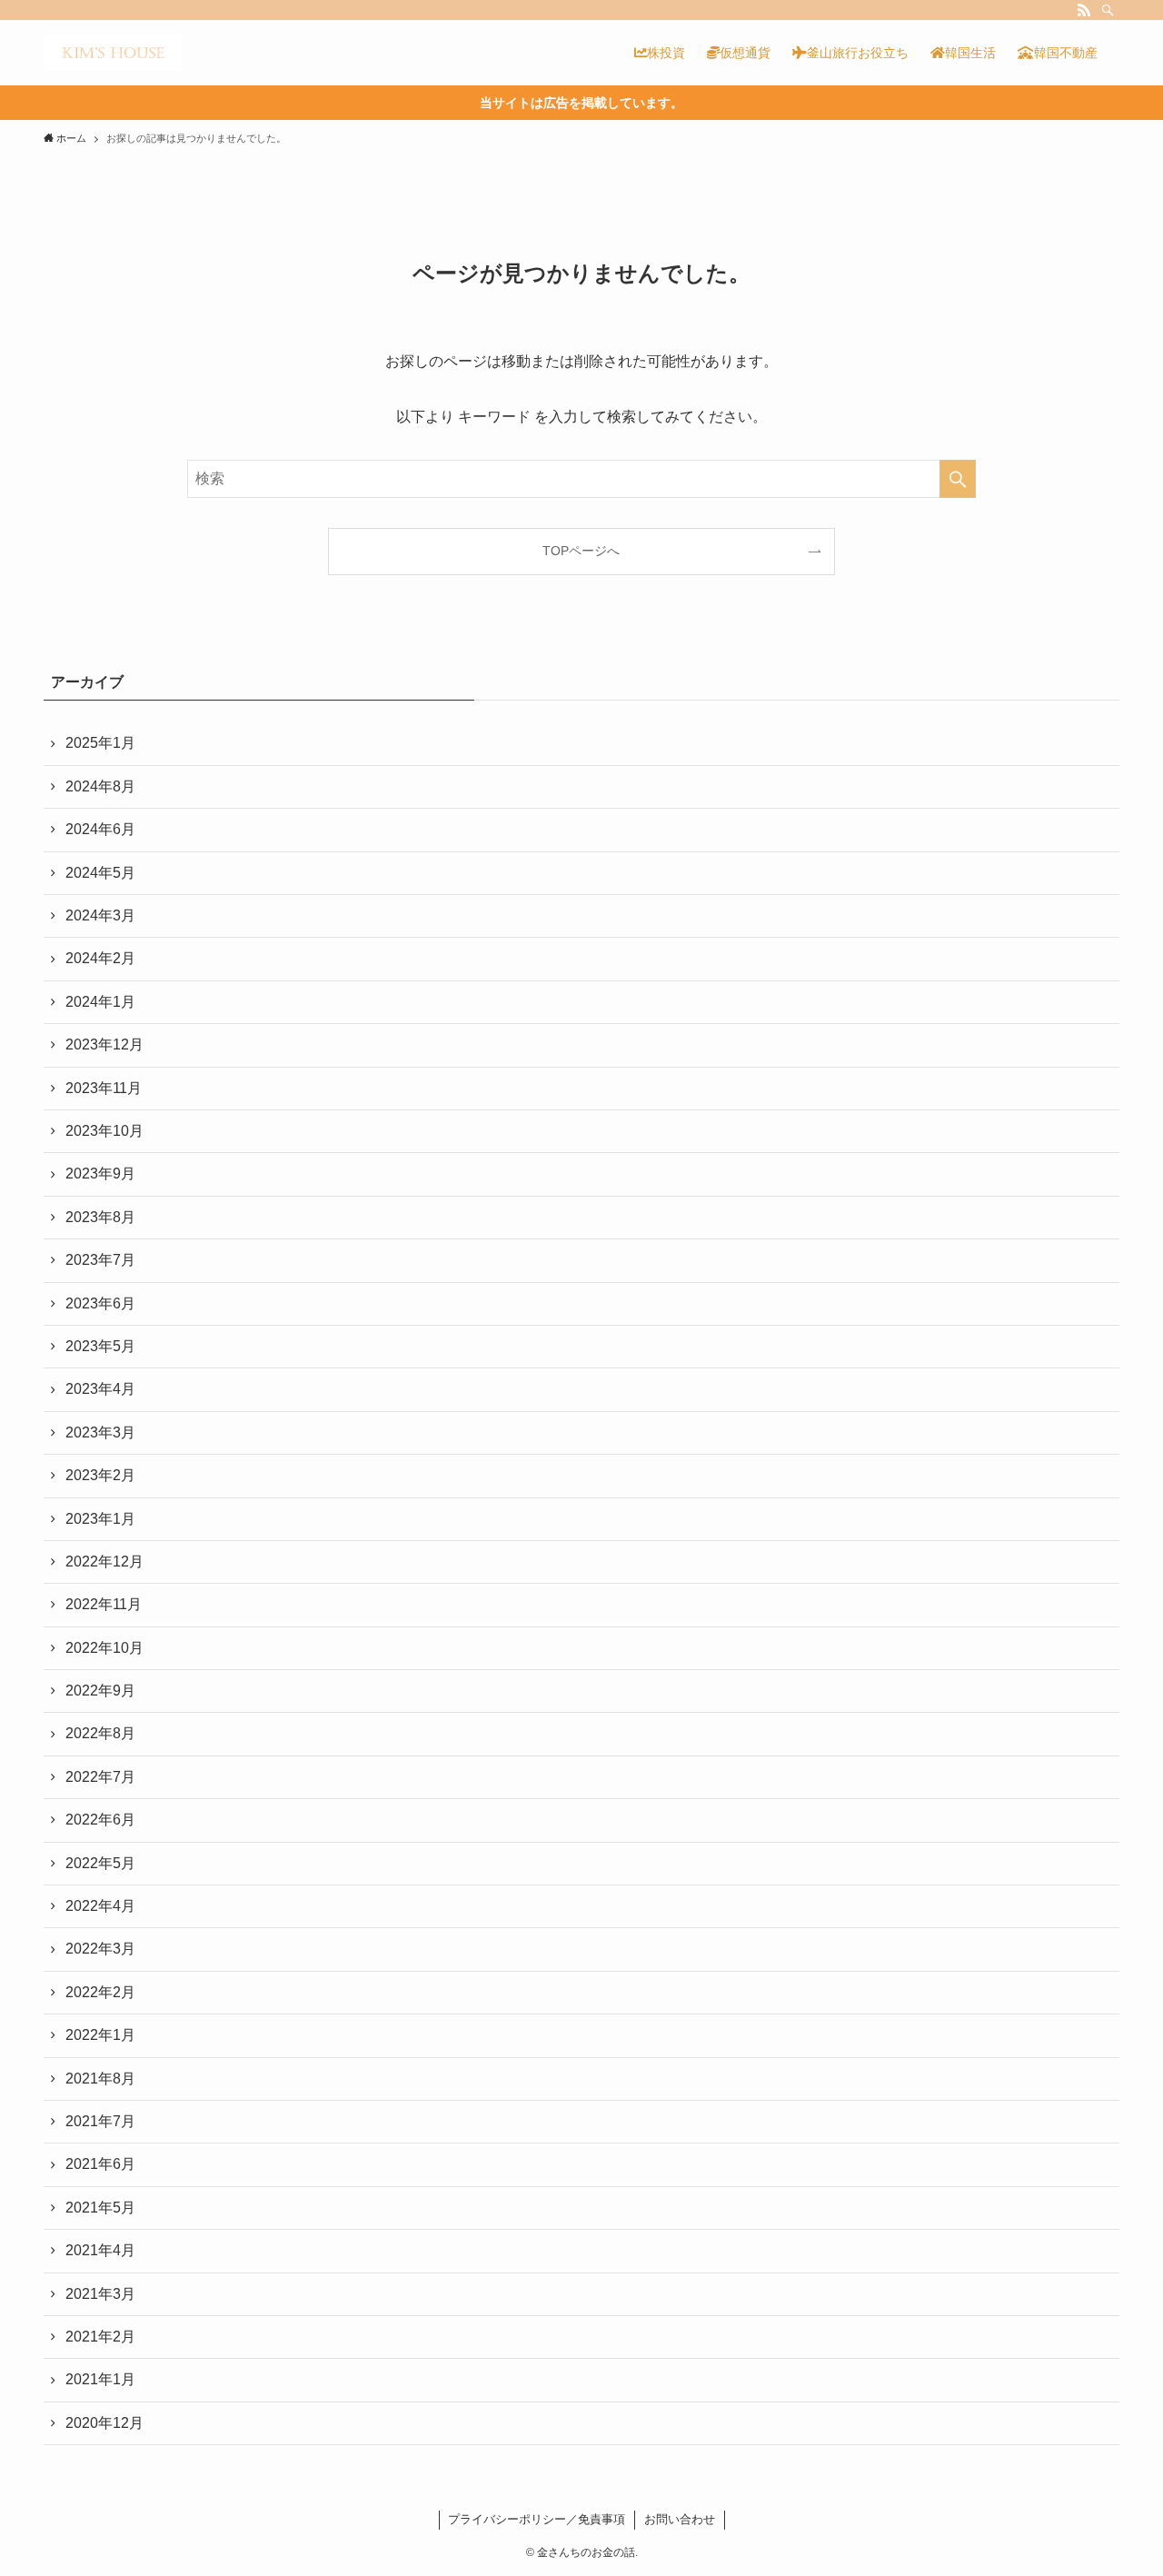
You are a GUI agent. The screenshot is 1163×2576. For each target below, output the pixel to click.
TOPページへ (581, 551)
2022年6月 (100, 1820)
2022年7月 (100, 1777)
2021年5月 (100, 2208)
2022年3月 (100, 1949)
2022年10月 (104, 1648)
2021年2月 (100, 2337)
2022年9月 (100, 1691)
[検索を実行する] (958, 479)
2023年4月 (100, 1389)
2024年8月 (100, 786)
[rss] (1084, 10)
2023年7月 (100, 1260)
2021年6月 (100, 2164)
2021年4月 (100, 2250)
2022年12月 (104, 1562)
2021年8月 (100, 2079)
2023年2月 (100, 1475)
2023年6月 (100, 1303)
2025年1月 (100, 743)
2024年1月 (100, 1002)
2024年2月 (100, 958)
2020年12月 (104, 2423)
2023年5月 (100, 1346)
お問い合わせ (680, 2519)
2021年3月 (100, 2294)
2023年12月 (104, 1044)
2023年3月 (100, 1432)
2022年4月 (100, 1906)
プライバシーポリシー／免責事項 (537, 2519)
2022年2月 (100, 1992)
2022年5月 (100, 1863)
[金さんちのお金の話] (113, 53)
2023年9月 (100, 1174)
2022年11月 (104, 1604)
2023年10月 (104, 1131)
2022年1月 (100, 2035)
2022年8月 (100, 1733)
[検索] (1108, 10)
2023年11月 (104, 1088)
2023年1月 (100, 1519)
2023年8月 (100, 1217)
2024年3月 (100, 915)
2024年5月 (100, 873)
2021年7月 (100, 2121)
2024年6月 (100, 829)
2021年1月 (100, 2379)
